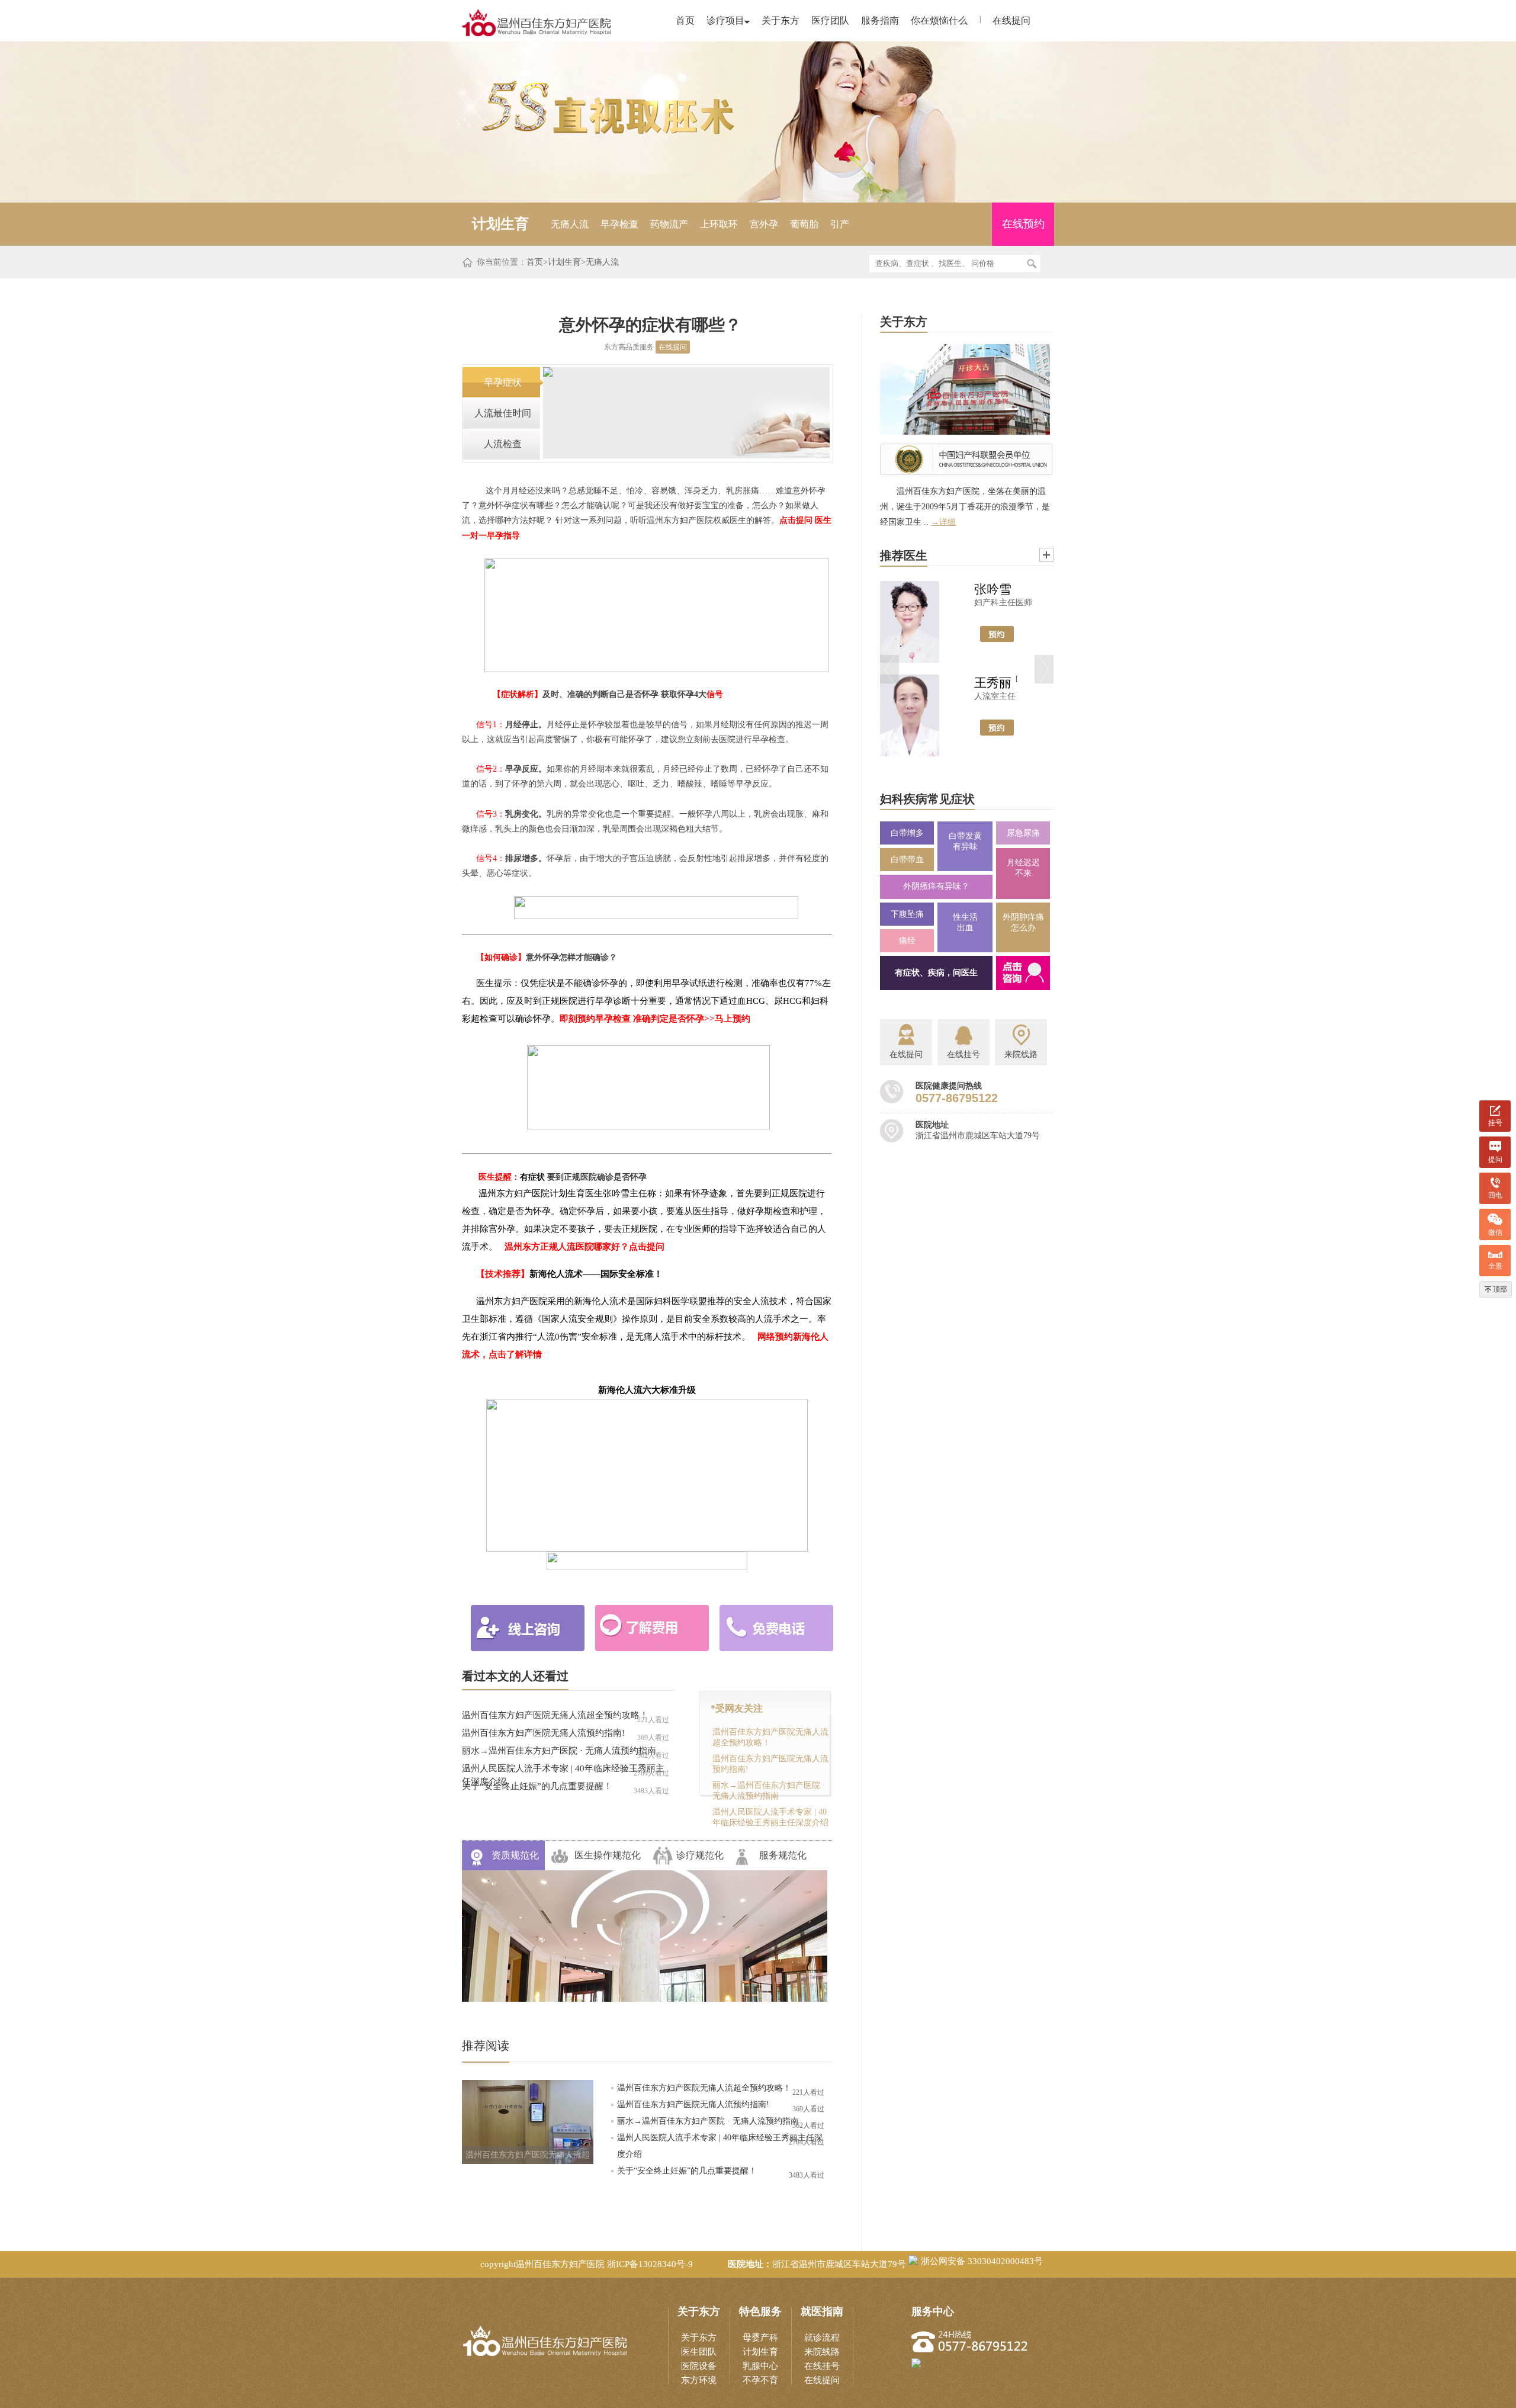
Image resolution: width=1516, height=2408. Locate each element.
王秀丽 (993, 683)
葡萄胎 (804, 224)
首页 (685, 20)
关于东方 (781, 20)
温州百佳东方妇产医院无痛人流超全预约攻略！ (555, 1715)
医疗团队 (830, 20)
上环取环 (719, 224)
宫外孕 (764, 224)
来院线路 (822, 2352)
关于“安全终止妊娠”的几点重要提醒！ (537, 1786)
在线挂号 (822, 2366)
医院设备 (699, 2366)
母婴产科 (760, 2338)
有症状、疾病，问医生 (936, 973)
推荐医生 (904, 556)
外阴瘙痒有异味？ (936, 886)
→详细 (943, 522)
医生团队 (699, 2352)
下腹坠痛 (907, 914)
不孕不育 (760, 2380)
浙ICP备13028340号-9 (650, 2264)
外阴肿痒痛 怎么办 (1023, 922)
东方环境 (699, 2380)
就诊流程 (822, 2338)
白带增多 (907, 833)
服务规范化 (783, 1855)
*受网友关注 (737, 1708)
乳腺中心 (760, 2366)
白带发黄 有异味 (965, 841)
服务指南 (880, 20)
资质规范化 (515, 1855)
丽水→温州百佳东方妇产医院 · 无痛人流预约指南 (559, 1751)
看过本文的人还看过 (515, 1676)
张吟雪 (993, 589)
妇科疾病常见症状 (927, 799)
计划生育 (564, 262)
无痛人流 (570, 224)
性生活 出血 (965, 922)
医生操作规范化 (608, 1855)
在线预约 (1023, 224)
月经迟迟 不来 (1023, 868)
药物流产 (669, 224)
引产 (840, 224)
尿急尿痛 (1023, 833)
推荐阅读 (486, 2046)
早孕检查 (619, 224)
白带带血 (907, 860)
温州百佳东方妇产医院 (560, 2264)
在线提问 (1011, 20)
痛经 (907, 941)
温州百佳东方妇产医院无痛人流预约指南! (543, 1733)
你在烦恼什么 (939, 20)
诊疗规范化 (700, 1855)
